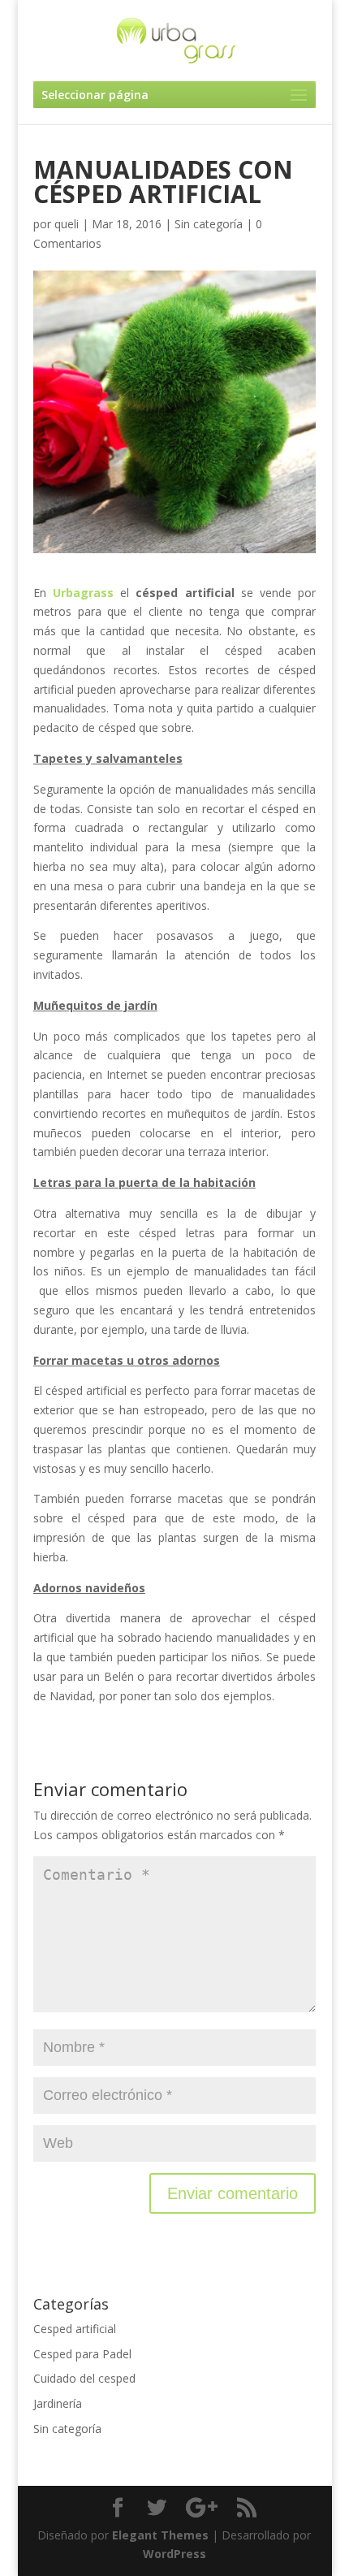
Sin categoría (209, 224)
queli (67, 224)
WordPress (174, 2554)
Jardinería (58, 2403)
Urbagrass (83, 593)
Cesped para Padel (82, 2354)
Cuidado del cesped (84, 2378)
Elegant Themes (160, 2535)
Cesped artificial (75, 2329)
